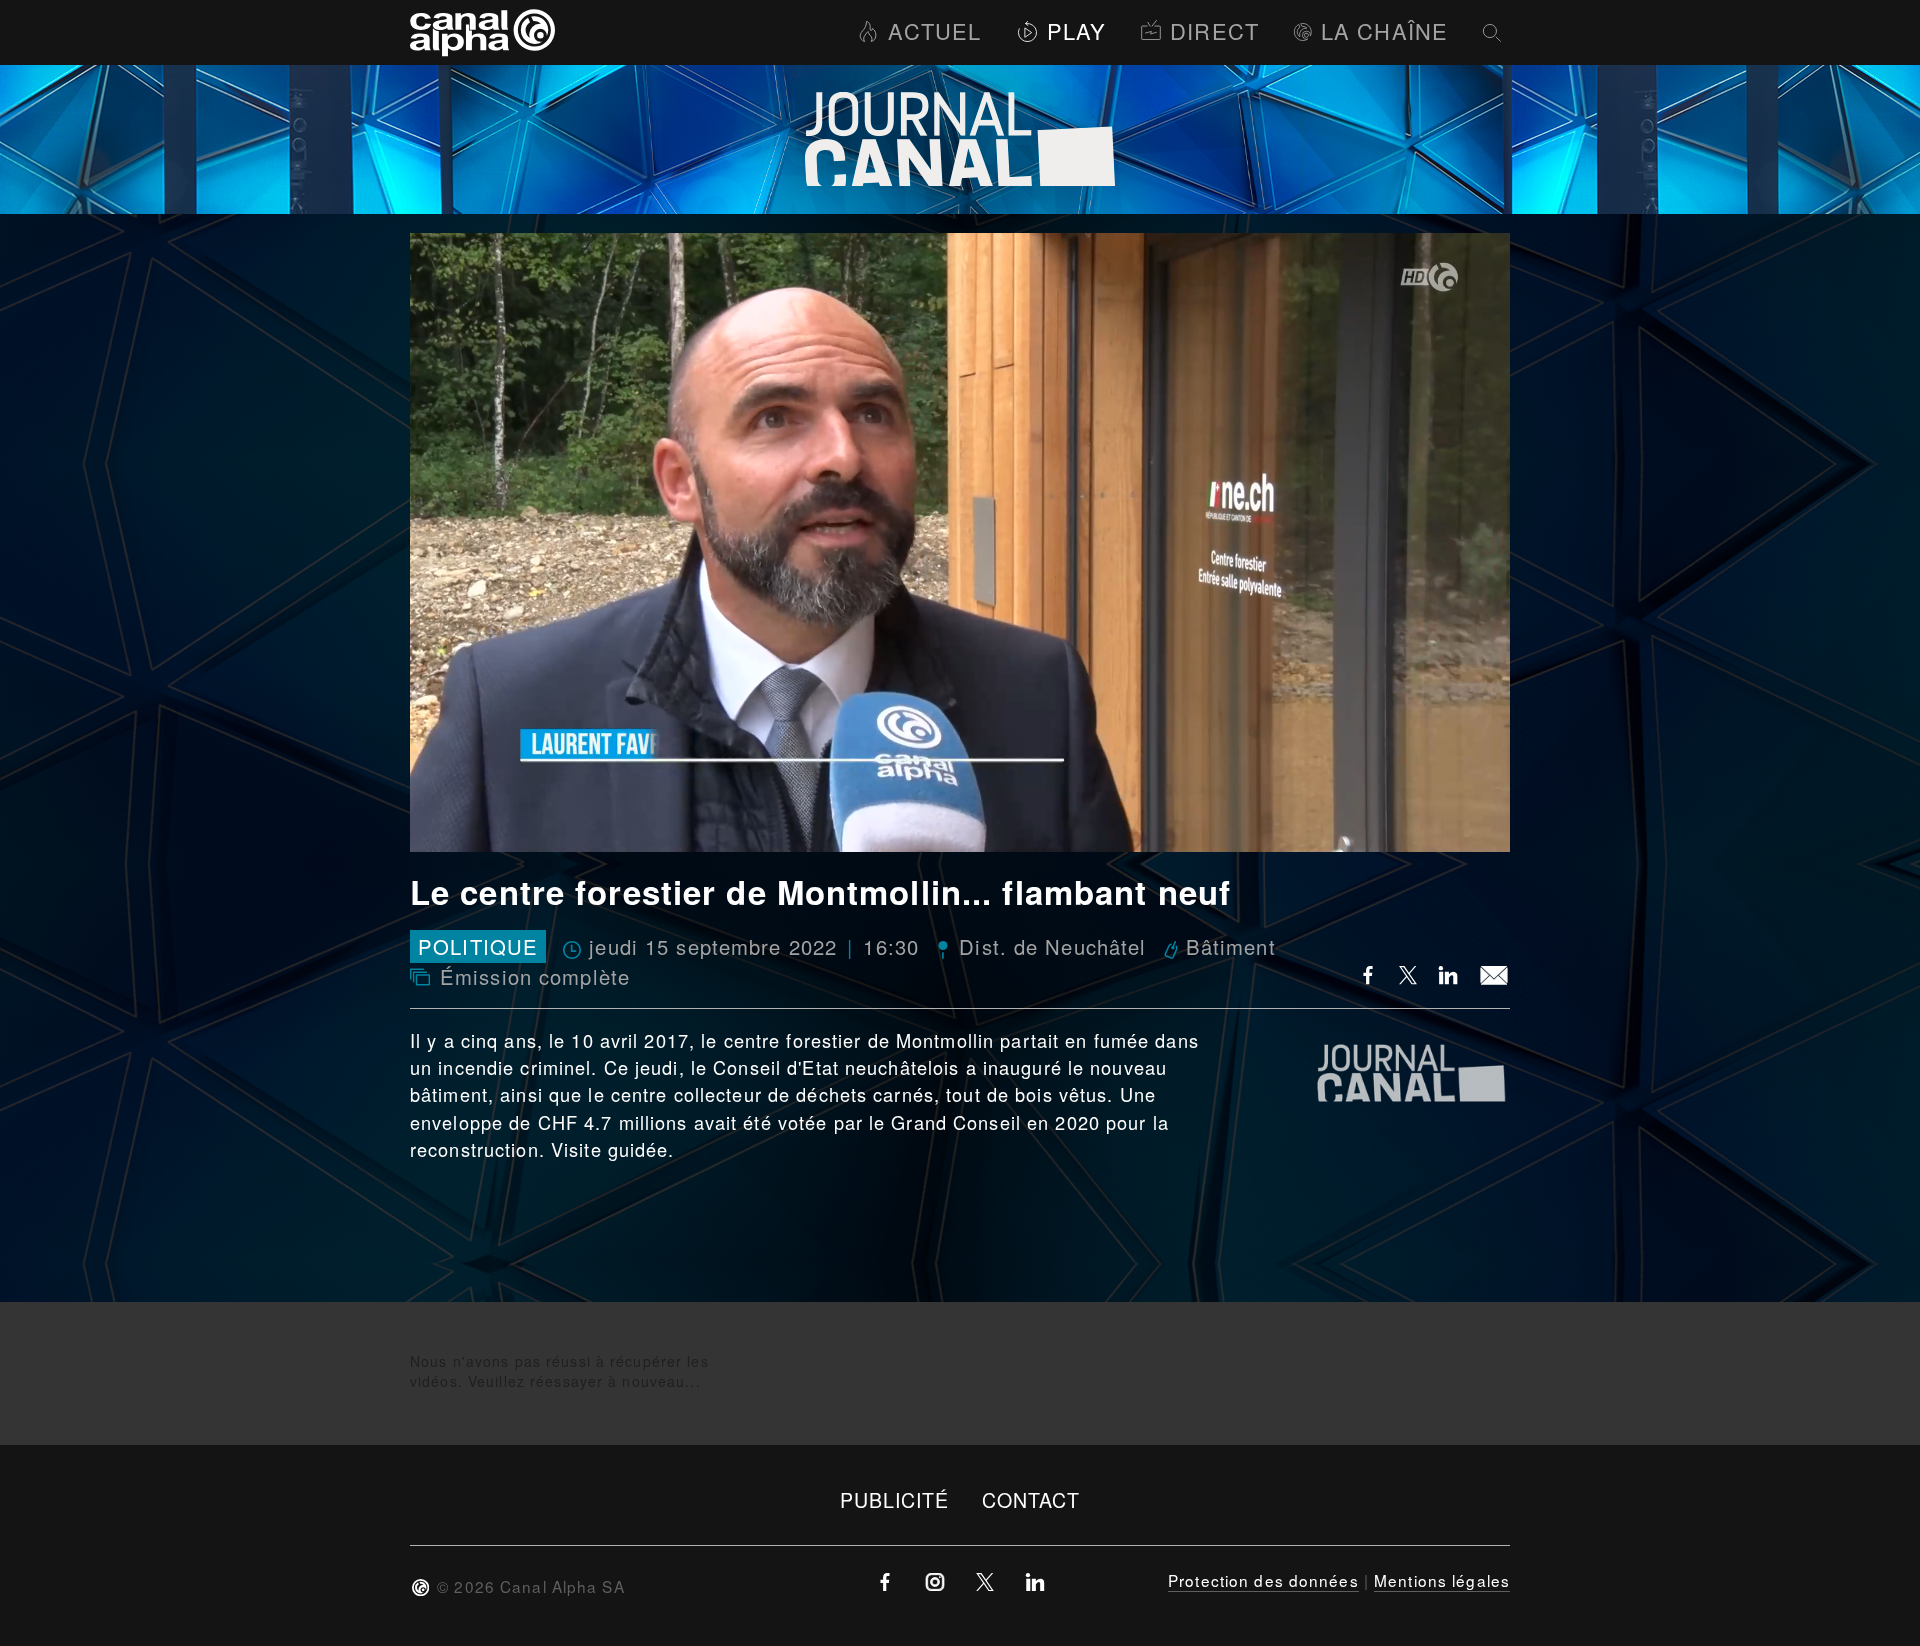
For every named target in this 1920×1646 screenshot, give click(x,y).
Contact (1031, 1499)
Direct (1214, 30)
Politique (478, 946)
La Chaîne (1384, 30)
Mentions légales (1442, 1580)
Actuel (934, 30)
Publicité (895, 1499)
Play (1076, 30)
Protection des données (1263, 1580)
